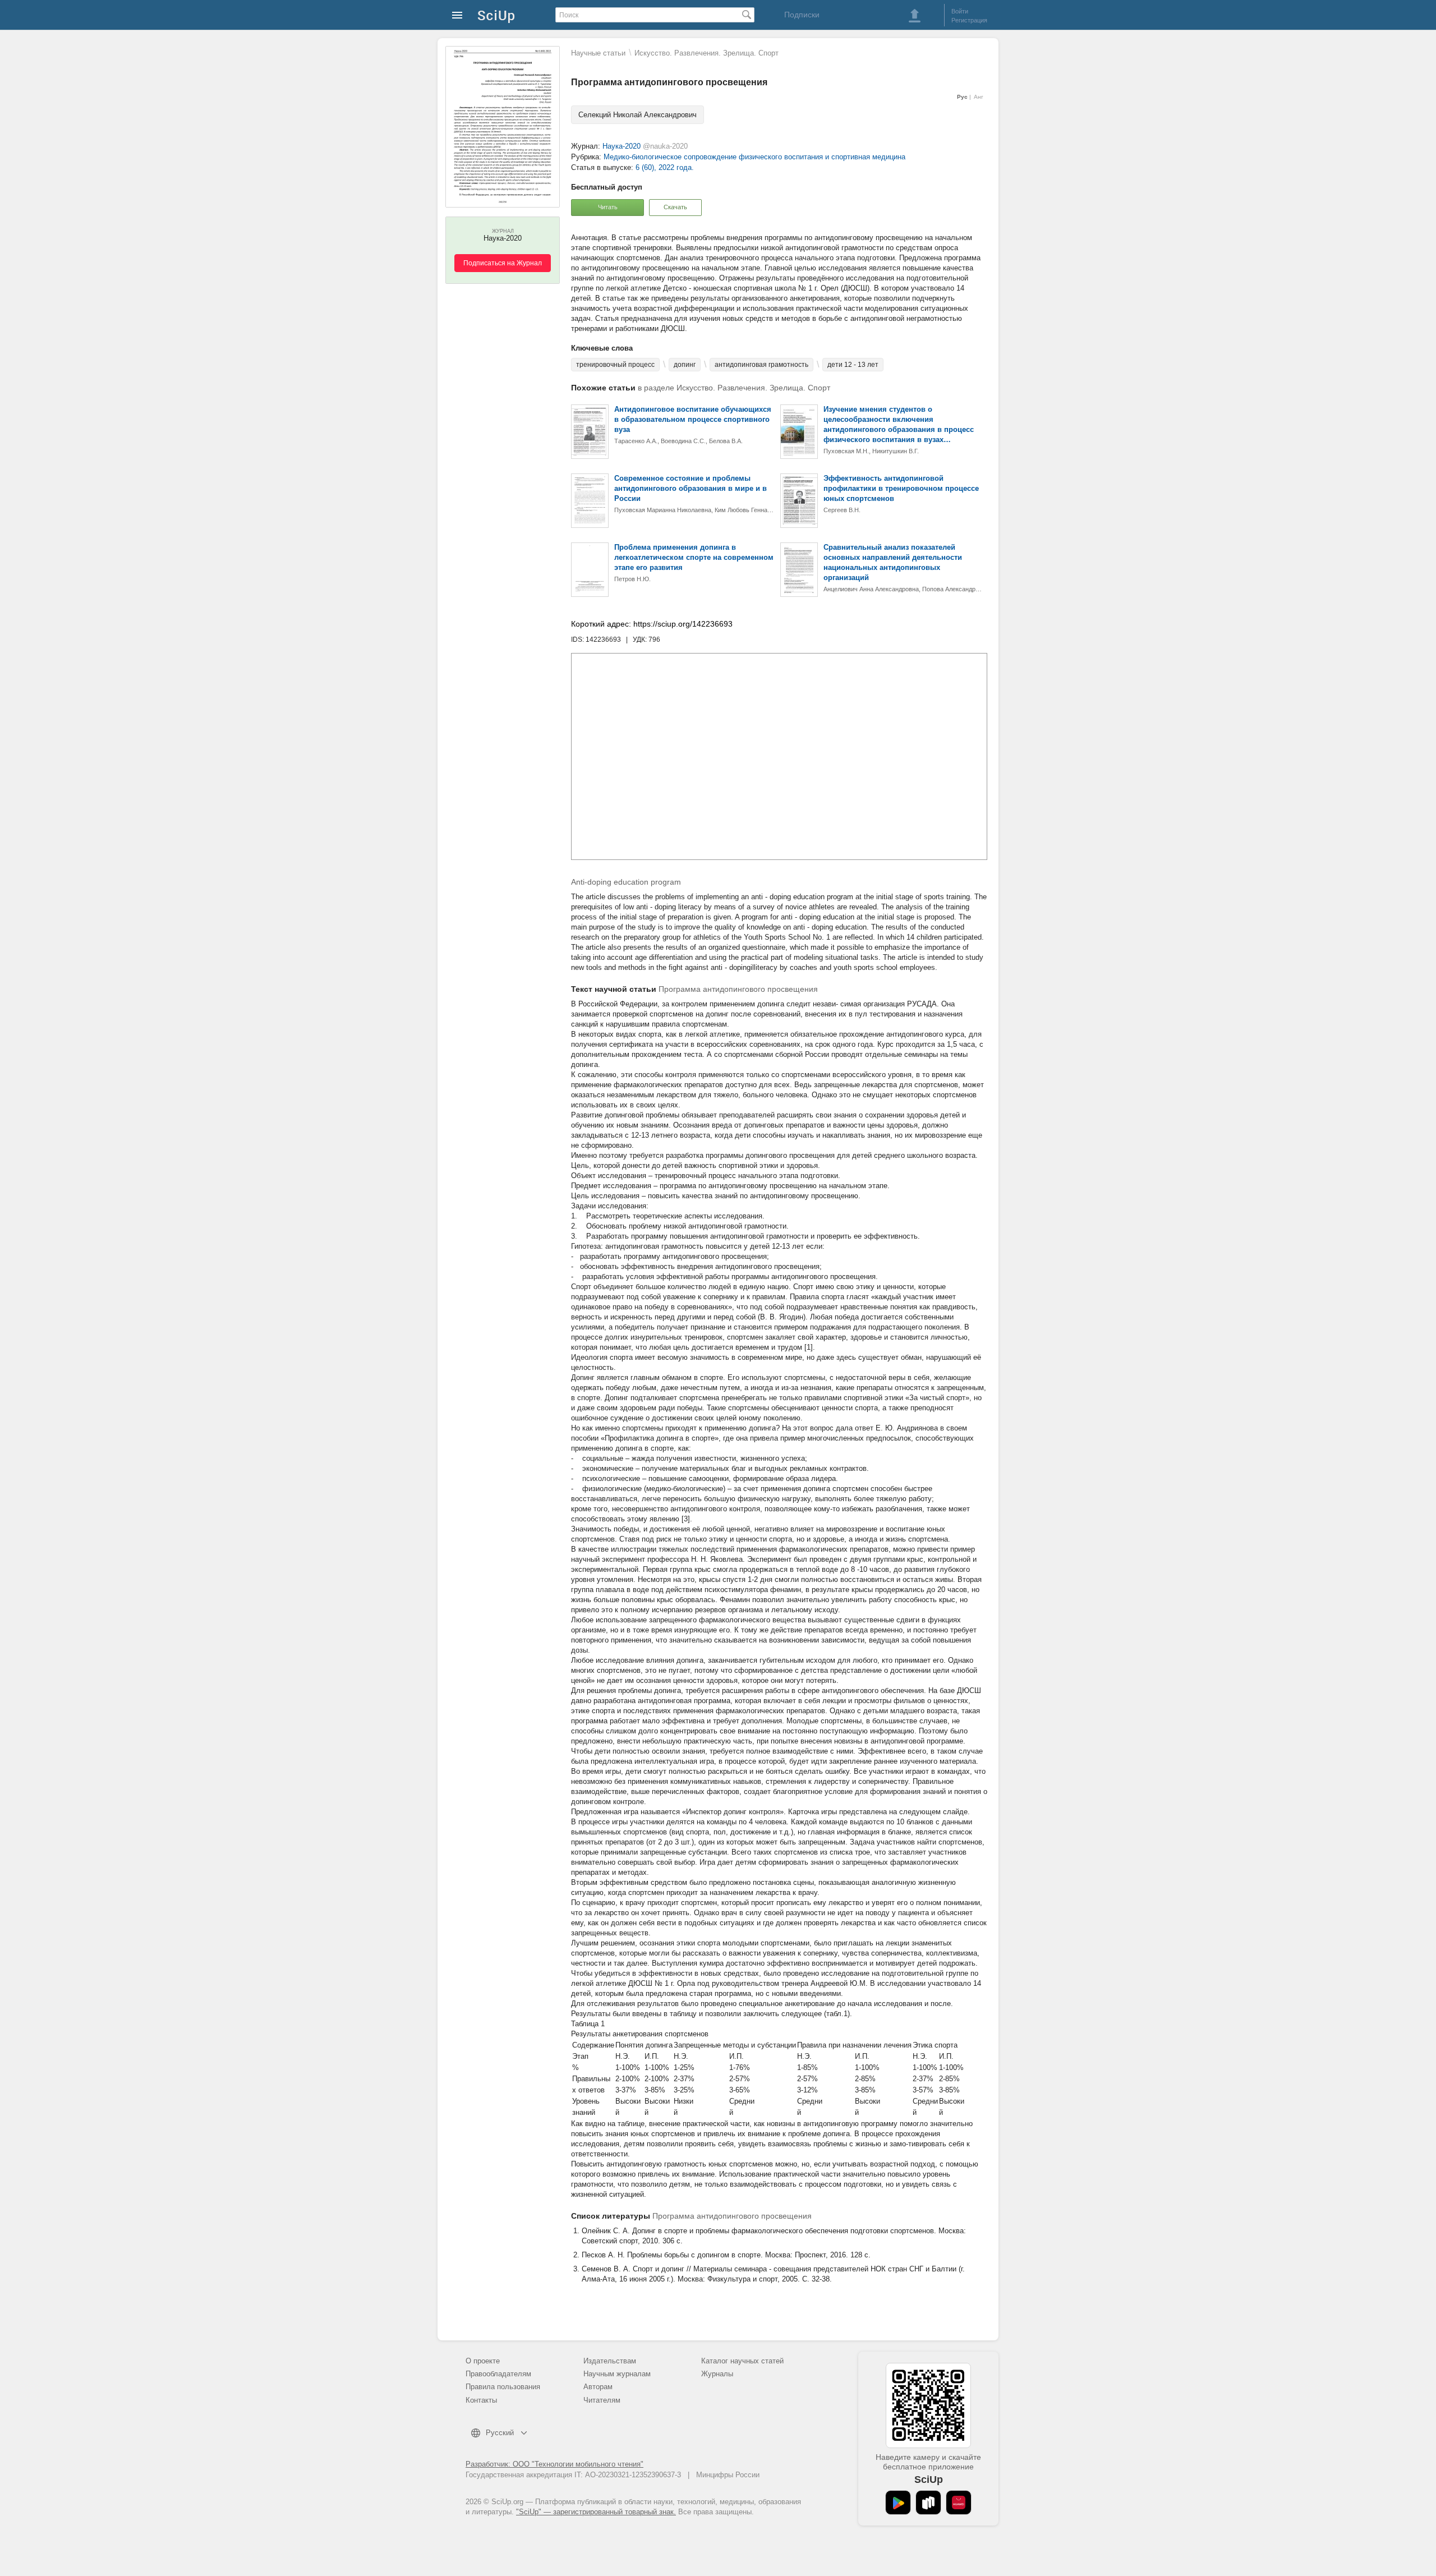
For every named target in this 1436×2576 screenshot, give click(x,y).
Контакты (481, 2400)
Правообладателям (498, 2374)
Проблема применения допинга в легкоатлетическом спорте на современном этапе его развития (694, 557)
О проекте (483, 2361)
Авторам (598, 2387)
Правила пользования (503, 2387)
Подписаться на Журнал (503, 263)
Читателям (602, 2400)
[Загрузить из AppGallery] (959, 2503)
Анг (979, 97)
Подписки (802, 15)
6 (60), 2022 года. (665, 167)
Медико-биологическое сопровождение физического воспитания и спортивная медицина (754, 157)
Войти (960, 11)
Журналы (717, 2374)
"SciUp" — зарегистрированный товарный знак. (596, 2512)
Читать (608, 207)
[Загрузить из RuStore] (928, 2503)
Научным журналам (617, 2374)
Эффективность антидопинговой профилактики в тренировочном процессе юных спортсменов (901, 488)
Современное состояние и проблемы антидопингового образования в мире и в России (691, 488)
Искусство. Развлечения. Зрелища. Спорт (707, 53)
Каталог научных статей (742, 2361)
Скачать (675, 207)
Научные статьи (598, 53)
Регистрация (969, 20)
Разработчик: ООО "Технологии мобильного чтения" (554, 2464)
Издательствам (610, 2361)
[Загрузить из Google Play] (898, 2503)
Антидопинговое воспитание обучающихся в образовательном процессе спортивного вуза (693, 419)
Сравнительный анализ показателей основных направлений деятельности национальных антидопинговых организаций (893, 562)
